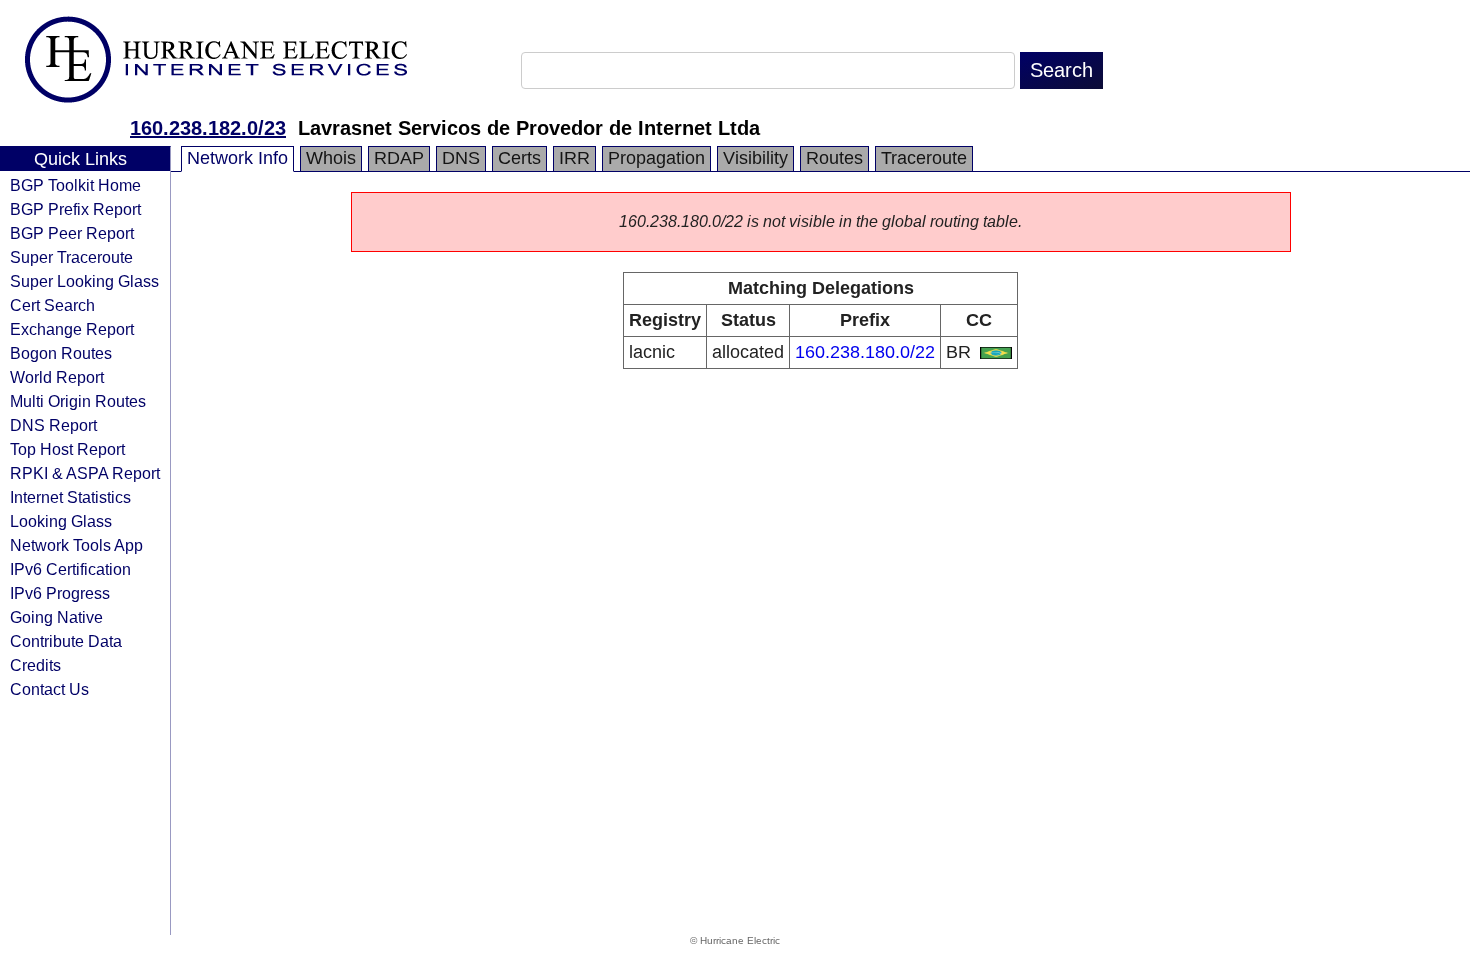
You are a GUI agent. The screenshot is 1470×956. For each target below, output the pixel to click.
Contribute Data (66, 641)
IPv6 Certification (70, 569)
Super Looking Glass (84, 281)
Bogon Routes (61, 353)
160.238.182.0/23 (208, 128)
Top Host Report (67, 449)
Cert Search (52, 305)
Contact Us (49, 689)
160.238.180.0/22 (865, 352)
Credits (35, 665)
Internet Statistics (70, 497)
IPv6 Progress (60, 593)
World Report (57, 377)
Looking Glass (61, 521)
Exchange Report (72, 329)
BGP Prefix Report (75, 209)
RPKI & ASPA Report (85, 473)
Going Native (56, 617)
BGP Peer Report (72, 233)
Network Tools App (76, 545)
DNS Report (53, 425)
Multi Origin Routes (78, 401)
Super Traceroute (71, 257)
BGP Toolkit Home (75, 185)
